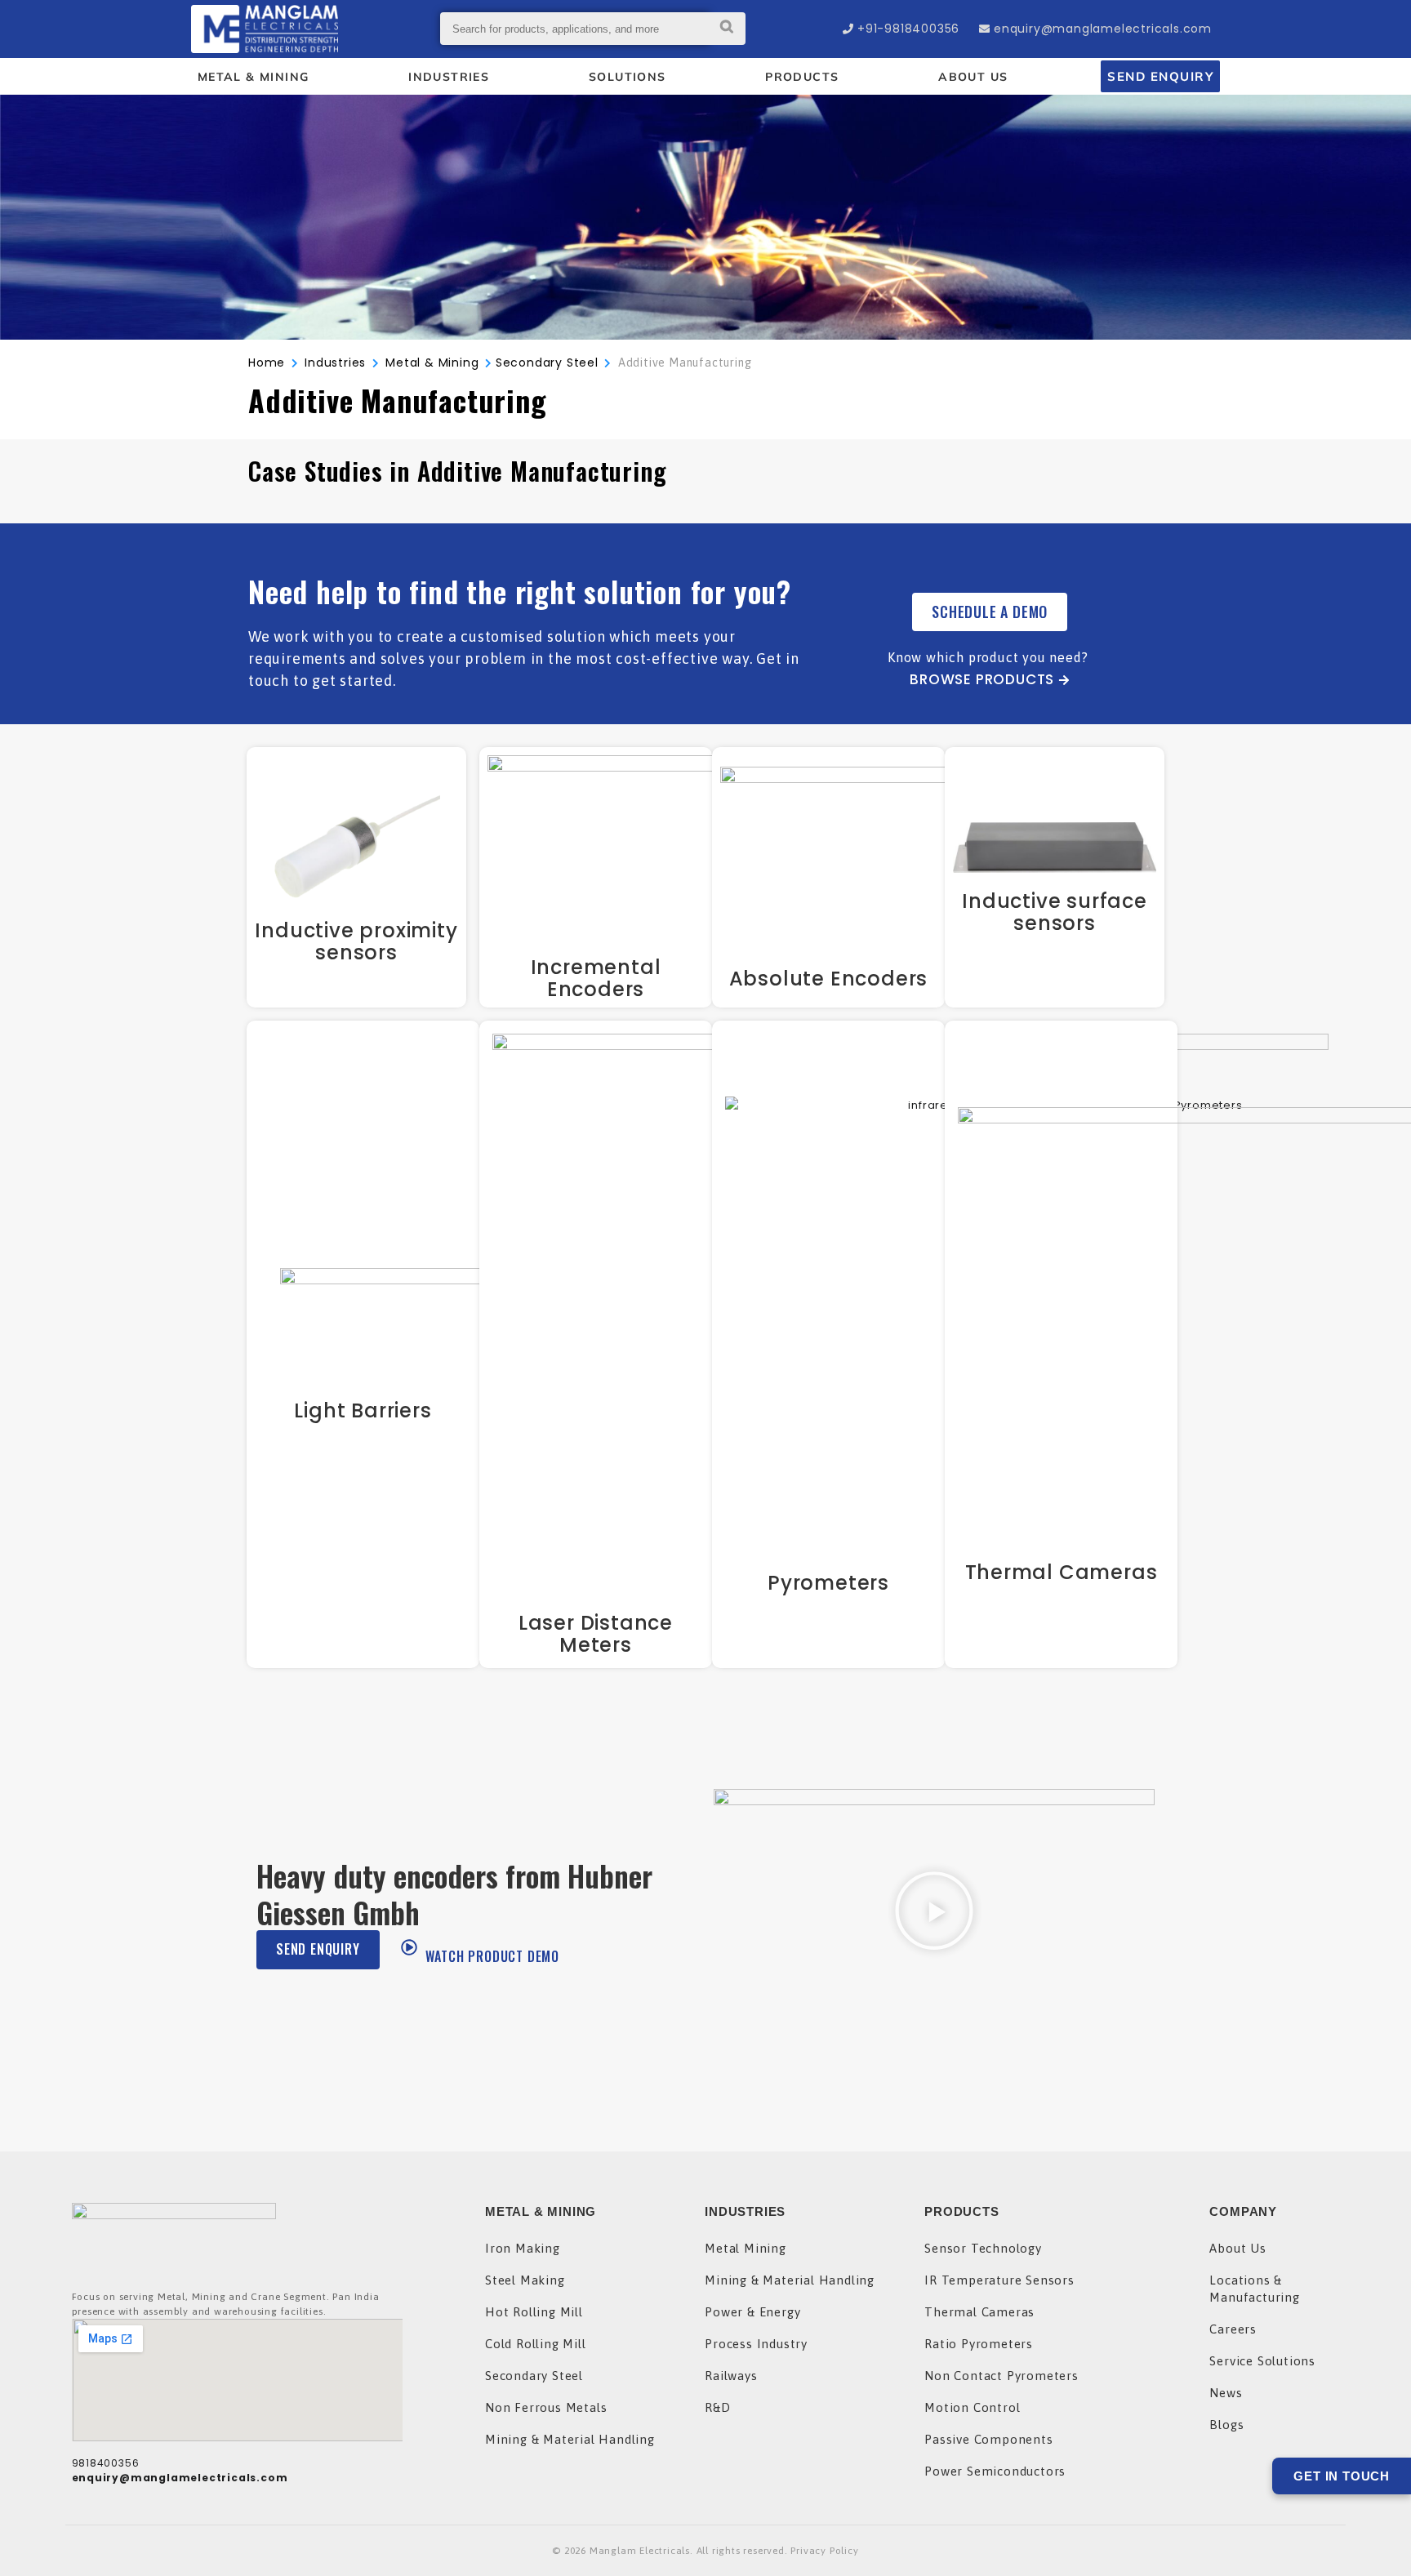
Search (727, 29)
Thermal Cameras (1062, 1572)
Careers (1233, 2329)
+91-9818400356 (908, 29)
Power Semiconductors (995, 2471)
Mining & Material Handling (570, 2439)
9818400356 (106, 2463)
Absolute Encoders (829, 979)
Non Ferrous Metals (546, 2407)
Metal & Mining (432, 363)
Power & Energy (752, 2312)
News (1226, 2393)
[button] (934, 1913)
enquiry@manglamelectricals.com (1103, 29)
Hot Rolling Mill (534, 2312)
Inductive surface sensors (1055, 912)
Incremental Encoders (596, 978)
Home (267, 363)
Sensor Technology (983, 2248)
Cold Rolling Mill (536, 2344)
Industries (335, 363)
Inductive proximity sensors (356, 941)
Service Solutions (1262, 2361)
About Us (1237, 2248)
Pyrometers (828, 1583)
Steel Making (525, 2280)
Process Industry (756, 2344)
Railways (731, 2376)
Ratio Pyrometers (979, 2344)
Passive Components (988, 2439)
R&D (717, 2407)
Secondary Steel (547, 363)
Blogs (1226, 2425)
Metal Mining (746, 2248)
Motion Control (972, 2407)
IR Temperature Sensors (999, 2280)
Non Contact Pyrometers (1001, 2376)
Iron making (523, 2248)
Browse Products (982, 679)
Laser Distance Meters (596, 1634)
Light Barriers (363, 1410)
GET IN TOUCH (1342, 2476)
